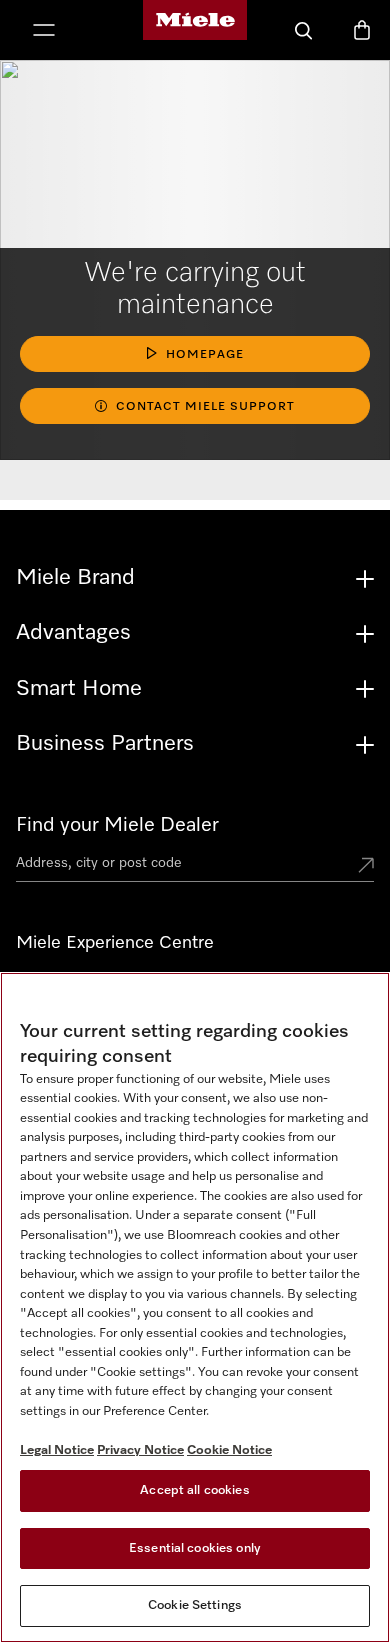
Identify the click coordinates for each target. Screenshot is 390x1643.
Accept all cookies (194, 1490)
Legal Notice (57, 1450)
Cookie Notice (229, 1450)
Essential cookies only (195, 1548)
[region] (195, 1307)
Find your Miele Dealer (117, 825)
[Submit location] (366, 867)
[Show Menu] (44, 32)
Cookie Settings (195, 1605)
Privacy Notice (140, 1450)
